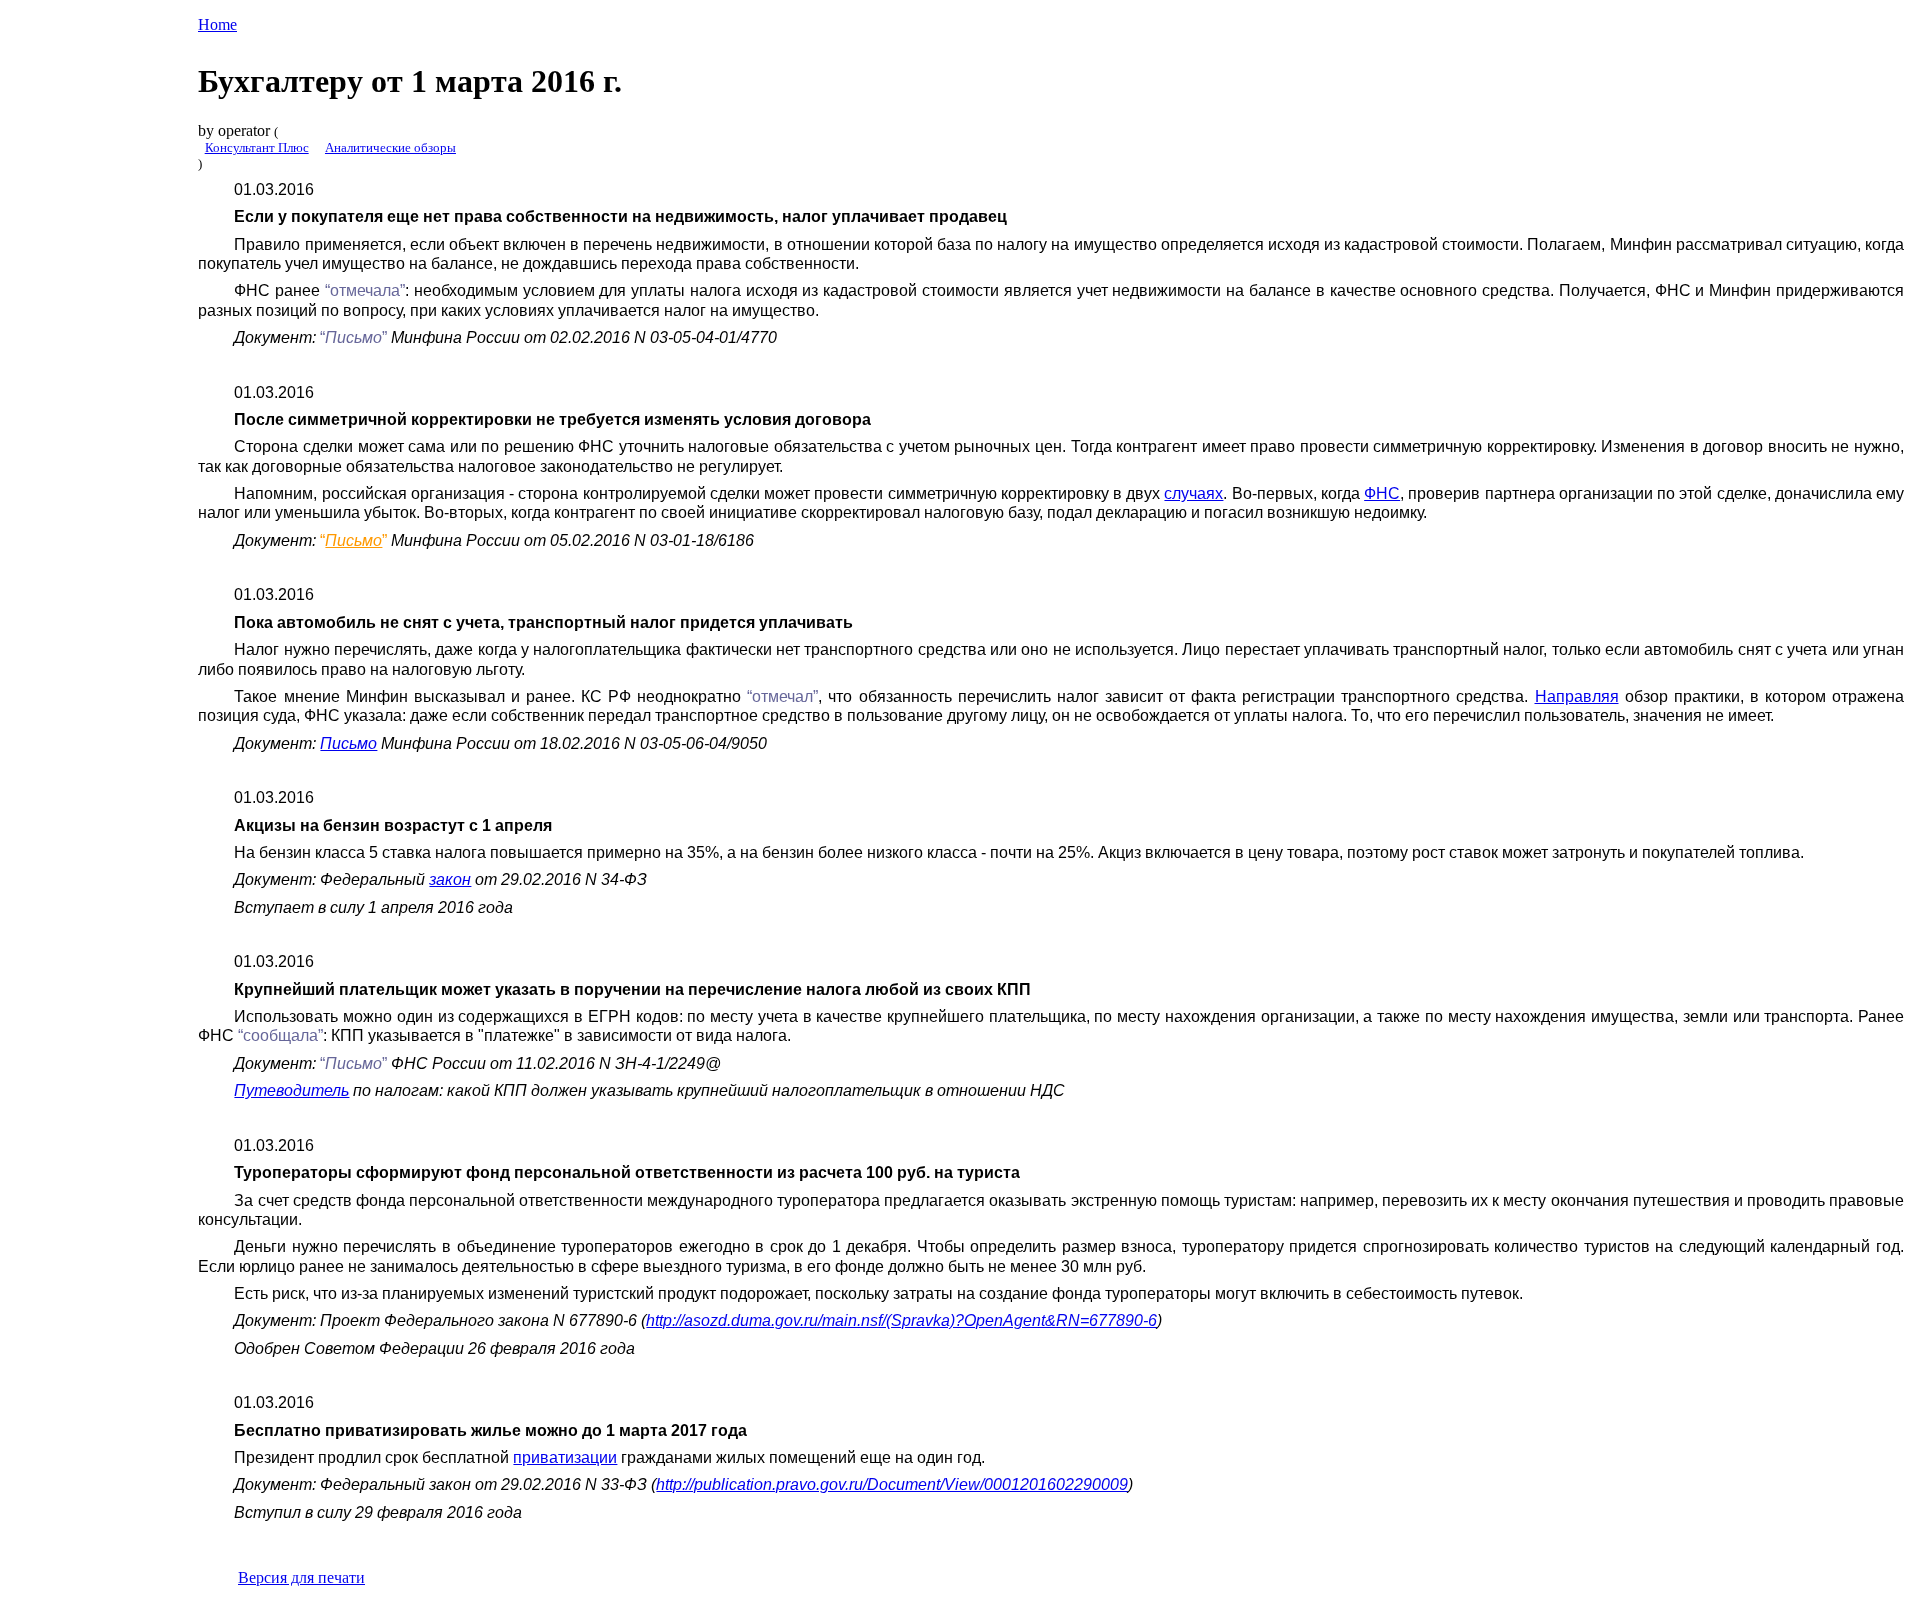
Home (217, 24)
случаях (1193, 493)
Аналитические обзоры (390, 147)
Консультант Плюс (257, 147)
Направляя (1577, 696)
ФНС (1382, 493)
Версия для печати (301, 1577)
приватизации (565, 1457)
